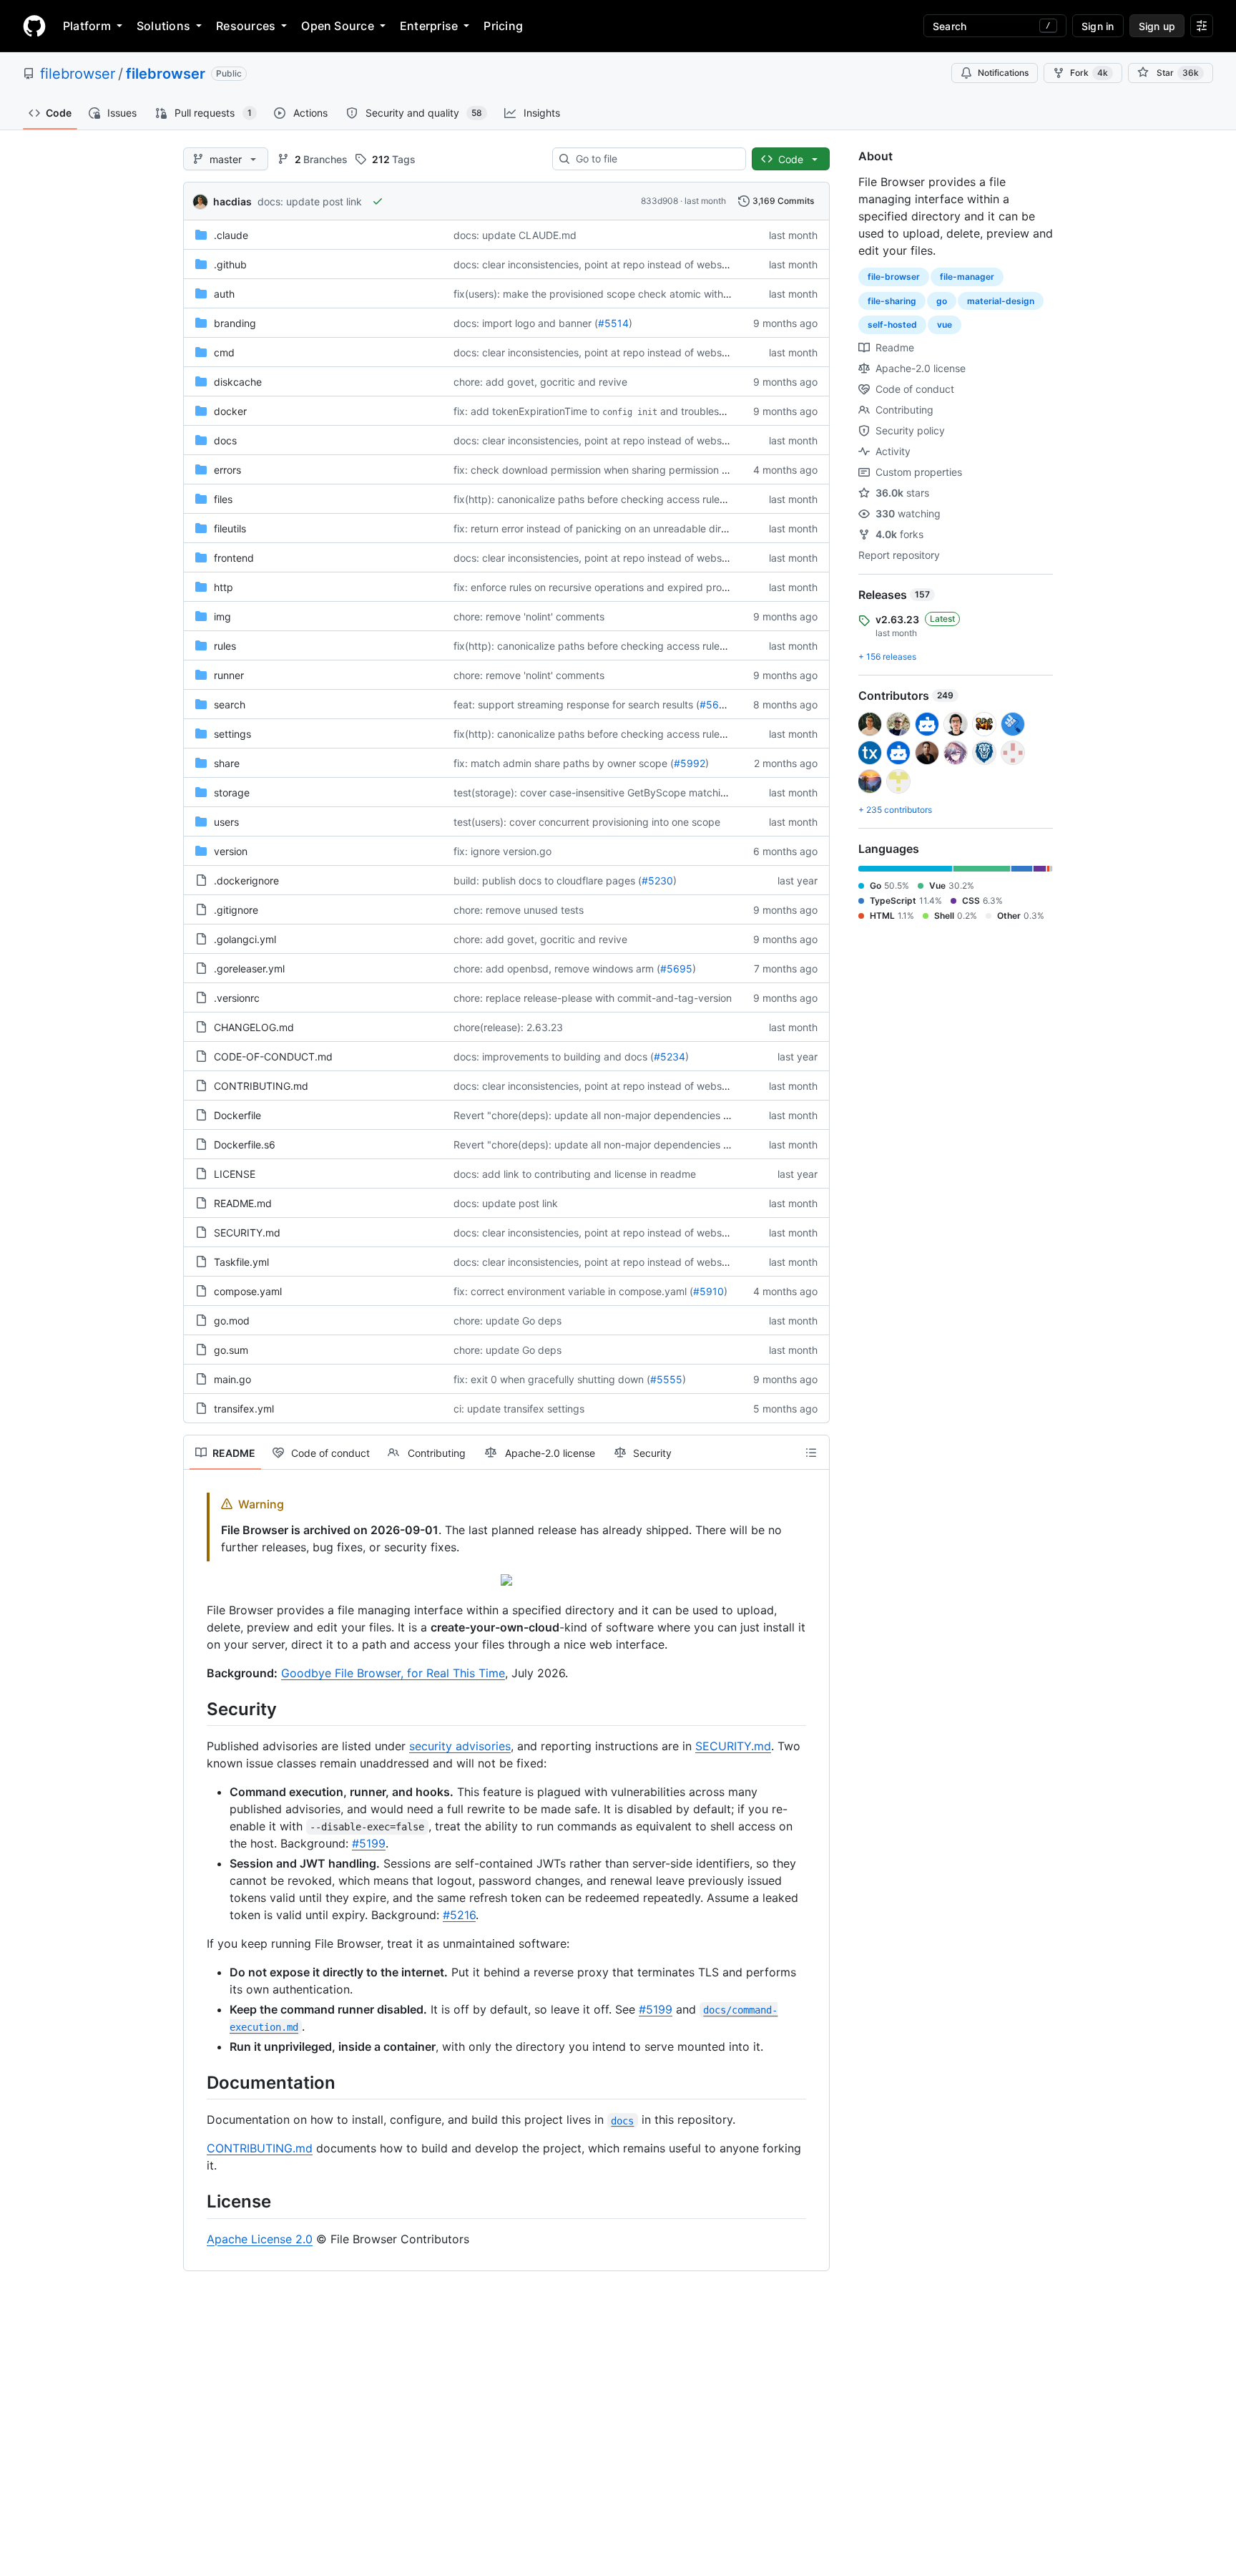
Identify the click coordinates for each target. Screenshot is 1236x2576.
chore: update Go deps (507, 1321)
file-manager (967, 277)
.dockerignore (246, 880)
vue (945, 325)
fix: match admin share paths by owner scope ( (564, 763)
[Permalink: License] (197, 2202)
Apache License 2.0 (260, 2239)
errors (227, 470)
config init (630, 412)
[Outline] (811, 1453)
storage (232, 792)
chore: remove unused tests (519, 910)
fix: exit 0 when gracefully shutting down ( (552, 1379)
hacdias (232, 201)
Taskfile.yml (241, 1262)
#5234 (669, 1057)
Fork (1089, 73)
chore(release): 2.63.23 (508, 1027)
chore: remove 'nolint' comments (529, 616)
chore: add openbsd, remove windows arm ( (557, 969)
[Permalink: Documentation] (197, 2082)
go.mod (232, 1321)
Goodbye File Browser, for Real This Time (393, 1673)
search (230, 704)
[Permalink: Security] (197, 1709)
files (223, 499)
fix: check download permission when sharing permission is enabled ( (615, 470)
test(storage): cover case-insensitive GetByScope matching (593, 792)
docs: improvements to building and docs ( (554, 1057)
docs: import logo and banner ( (526, 323)
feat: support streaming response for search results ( (577, 704)
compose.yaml (248, 1291)
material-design (1001, 301)
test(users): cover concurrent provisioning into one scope (587, 822)
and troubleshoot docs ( (716, 411)
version (231, 851)
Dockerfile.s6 (245, 1145)
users (226, 822)
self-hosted (892, 325)
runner (229, 675)
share (227, 763)
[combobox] (655, 159)
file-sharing (892, 301)
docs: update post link (310, 201)
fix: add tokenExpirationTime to (526, 411)
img (222, 616)
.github (230, 264)
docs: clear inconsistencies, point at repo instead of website (593, 264)
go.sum (231, 1350)
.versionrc (237, 998)
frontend (234, 558)
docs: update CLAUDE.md (515, 235)
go (942, 301)
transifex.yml (244, 1409)
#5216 (459, 1915)
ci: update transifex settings (519, 1409)
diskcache (238, 382)
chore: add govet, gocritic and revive (540, 382)
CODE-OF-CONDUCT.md (273, 1057)
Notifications (1003, 73)
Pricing (503, 26)
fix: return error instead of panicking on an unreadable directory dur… (615, 528)
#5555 (666, 1379)
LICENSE (235, 1174)
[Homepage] (34, 26)
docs (225, 440)
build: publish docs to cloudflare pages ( (548, 880)
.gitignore (236, 910)
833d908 (659, 201)
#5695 (676, 969)
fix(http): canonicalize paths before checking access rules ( (592, 499)
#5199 (369, 1843)
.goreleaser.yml (249, 969)
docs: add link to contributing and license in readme (575, 1174)
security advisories (460, 1746)
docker (230, 411)
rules (225, 646)
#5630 (716, 704)
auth (224, 294)
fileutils (230, 528)
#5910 (708, 1291)
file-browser (894, 277)
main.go (232, 1379)
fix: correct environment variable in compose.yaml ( (573, 1291)
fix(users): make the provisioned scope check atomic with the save (610, 294)
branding (235, 323)
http (224, 587)
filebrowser (78, 74)
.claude (231, 235)
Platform (87, 26)
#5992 (690, 763)
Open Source (338, 26)
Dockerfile (237, 1115)
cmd (224, 352)
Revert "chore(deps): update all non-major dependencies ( (590, 1115)
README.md (243, 1203)
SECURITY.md (247, 1233)
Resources (246, 26)
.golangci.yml (245, 939)
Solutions (163, 26)
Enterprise (429, 26)
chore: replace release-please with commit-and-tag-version (593, 998)
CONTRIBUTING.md (261, 1086)
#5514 (613, 323)
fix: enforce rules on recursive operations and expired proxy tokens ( (614, 587)
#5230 (657, 880)
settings (232, 734)
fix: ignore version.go (502, 851)
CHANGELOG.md (254, 1027)
